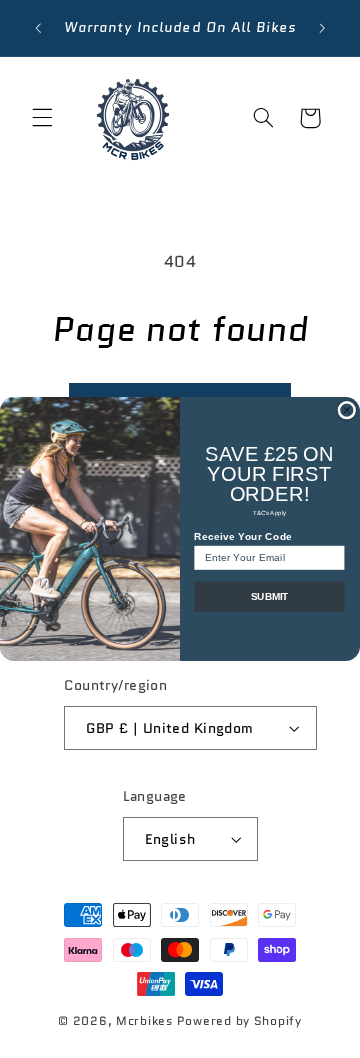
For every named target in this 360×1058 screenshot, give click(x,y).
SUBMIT (269, 597)
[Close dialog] (347, 410)
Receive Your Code (243, 537)
